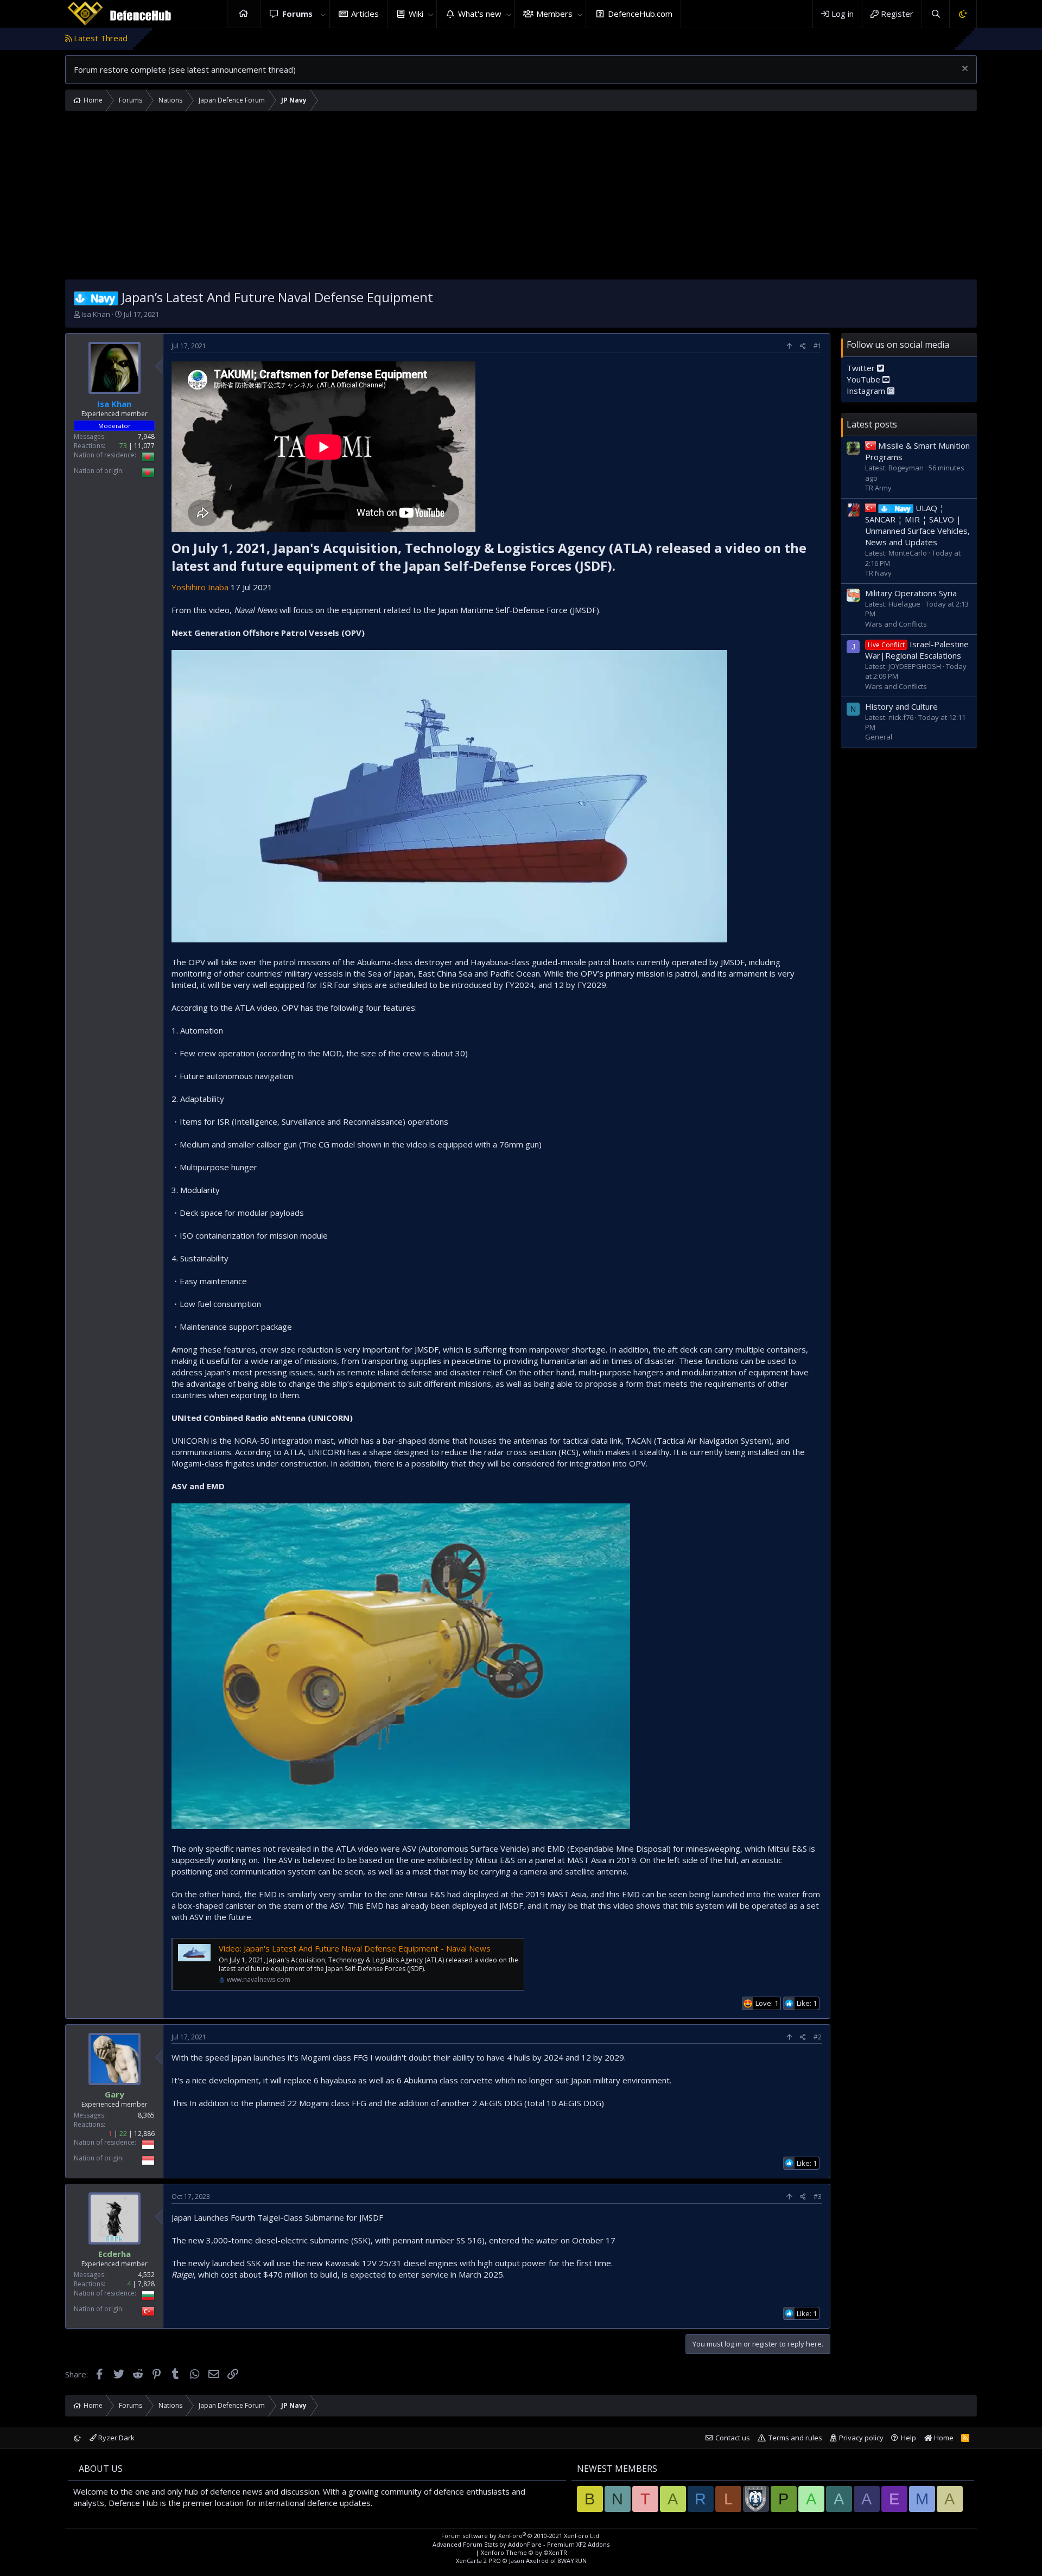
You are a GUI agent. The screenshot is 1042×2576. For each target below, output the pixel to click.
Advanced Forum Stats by (521, 2544)
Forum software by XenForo (521, 2536)
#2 (818, 2037)
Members (554, 14)
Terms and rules (795, 2438)
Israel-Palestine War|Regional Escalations (917, 650)
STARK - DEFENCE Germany (954, 38)
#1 (818, 346)
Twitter (862, 367)
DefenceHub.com (640, 14)
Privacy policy (861, 2438)
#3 (818, 2196)
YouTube (865, 379)
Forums (297, 14)
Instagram (867, 390)
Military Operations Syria (911, 593)
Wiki (416, 14)
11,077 (144, 446)
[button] (323, 14)
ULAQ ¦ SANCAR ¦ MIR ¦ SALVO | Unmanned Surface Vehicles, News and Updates (917, 525)
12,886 (144, 2134)
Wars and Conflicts (896, 623)
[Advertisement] (521, 198)
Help (908, 2438)
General (879, 737)
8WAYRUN (572, 2561)
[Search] (935, 14)
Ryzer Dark (116, 2438)
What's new (480, 14)
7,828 (146, 2284)
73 (123, 446)
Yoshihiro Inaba (201, 587)
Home (244, 14)
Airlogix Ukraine (861, 38)
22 (123, 2134)
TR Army (878, 487)
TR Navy (878, 572)
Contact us (733, 2438)
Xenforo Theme (524, 2552)
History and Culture (901, 706)
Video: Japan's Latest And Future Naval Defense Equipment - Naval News (355, 1948)
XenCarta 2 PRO (478, 2561)
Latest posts (872, 424)
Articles (365, 14)
